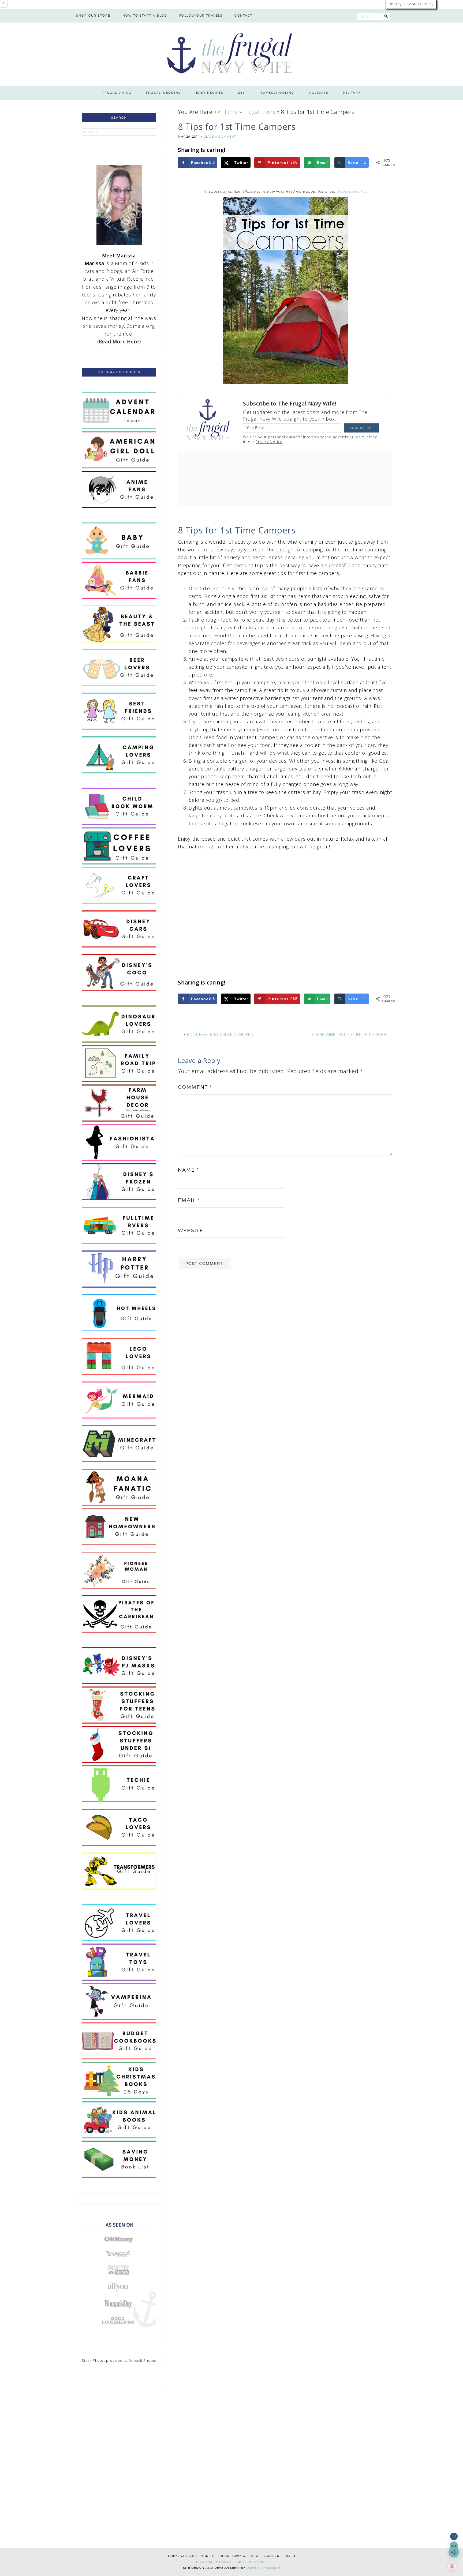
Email (189, 1200)
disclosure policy (351, 191)
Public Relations (251, 2562)
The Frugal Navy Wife (232, 54)
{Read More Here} (119, 341)
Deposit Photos (142, 2360)
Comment (195, 1087)
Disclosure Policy (214, 2562)
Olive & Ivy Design (263, 2568)
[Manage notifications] (452, 2566)
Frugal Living (259, 112)
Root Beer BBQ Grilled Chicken (220, 1034)
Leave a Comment (220, 137)
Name (188, 1170)
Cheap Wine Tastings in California (348, 1034)
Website (191, 1230)
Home (230, 112)
